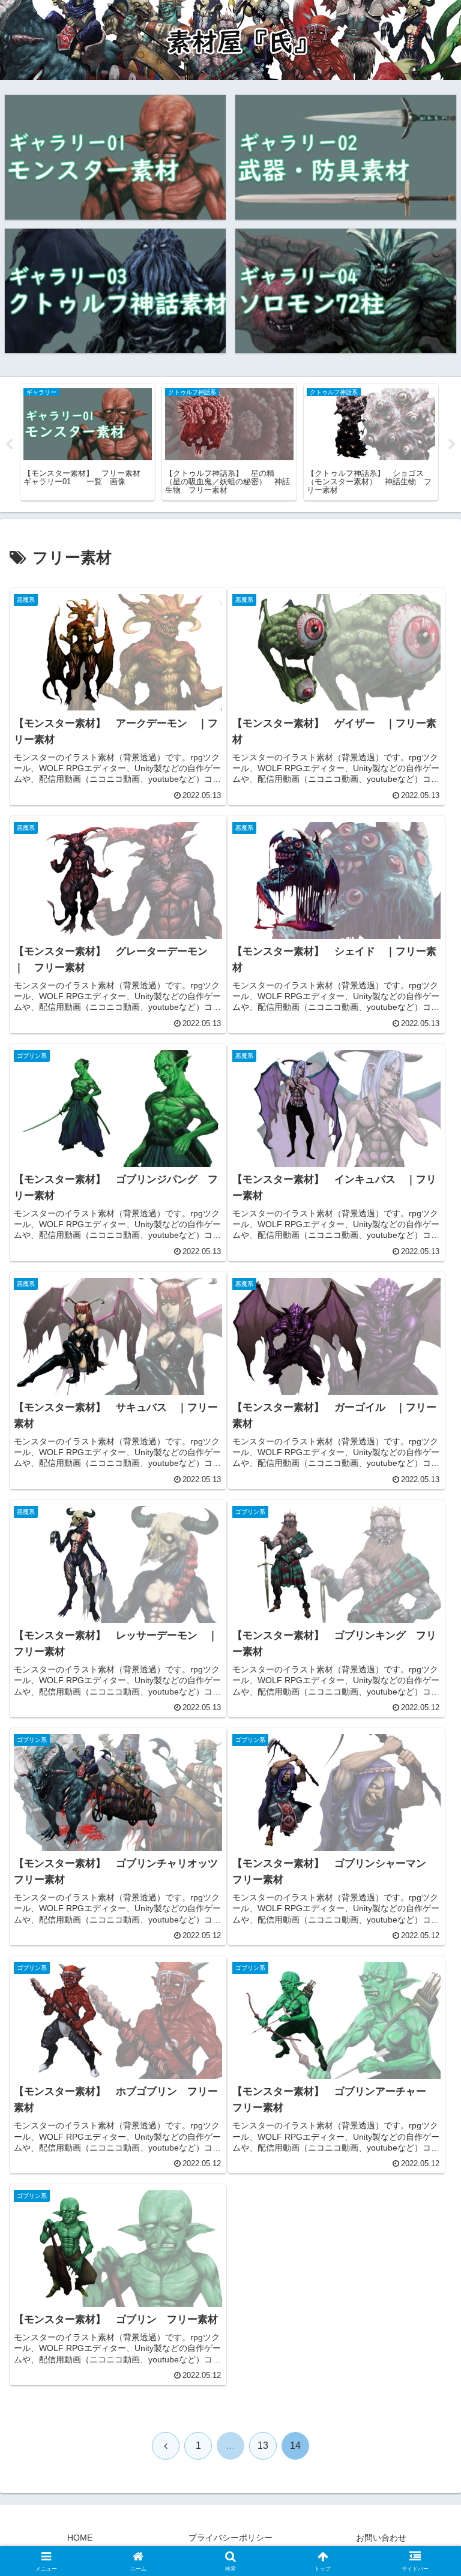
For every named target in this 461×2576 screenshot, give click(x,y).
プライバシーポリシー (230, 2538)
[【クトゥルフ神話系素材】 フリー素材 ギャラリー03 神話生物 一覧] (116, 291)
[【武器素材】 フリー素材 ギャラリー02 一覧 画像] (346, 157)
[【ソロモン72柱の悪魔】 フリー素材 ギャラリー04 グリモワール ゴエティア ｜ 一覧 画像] (346, 291)
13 (263, 2445)
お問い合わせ (381, 2538)
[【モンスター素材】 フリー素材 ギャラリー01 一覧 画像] (116, 157)
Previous (9, 445)
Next (452, 445)
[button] (426, 1917)
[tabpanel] (88, 442)
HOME (80, 2538)
